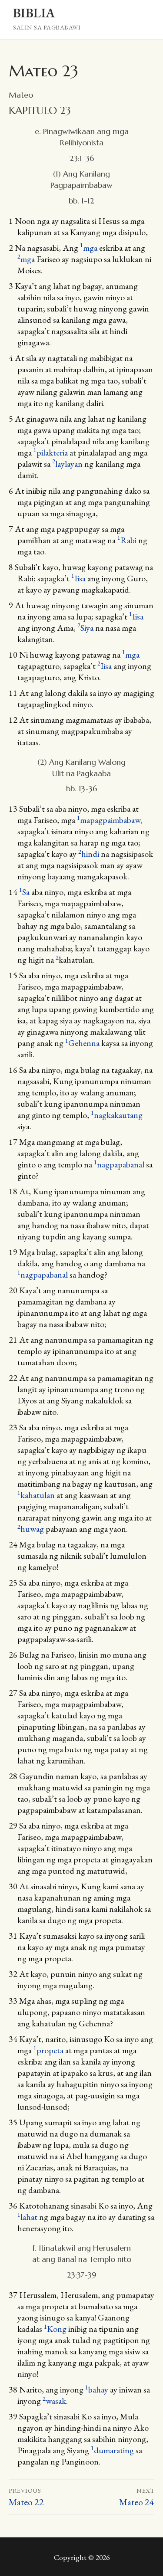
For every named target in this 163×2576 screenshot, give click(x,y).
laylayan (67, 464)
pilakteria (51, 452)
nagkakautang (117, 1115)
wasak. (55, 2401)
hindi (89, 854)
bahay (97, 2389)
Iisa (78, 578)
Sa (24, 892)
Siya (85, 628)
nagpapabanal (119, 1164)
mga (89, 248)
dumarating (112, 2450)
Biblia (34, 13)
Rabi (127, 540)
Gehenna (82, 1043)
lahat (27, 2217)
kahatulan (36, 1495)
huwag (31, 1529)
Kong (55, 2329)
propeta (48, 2050)
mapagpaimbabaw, (110, 820)
